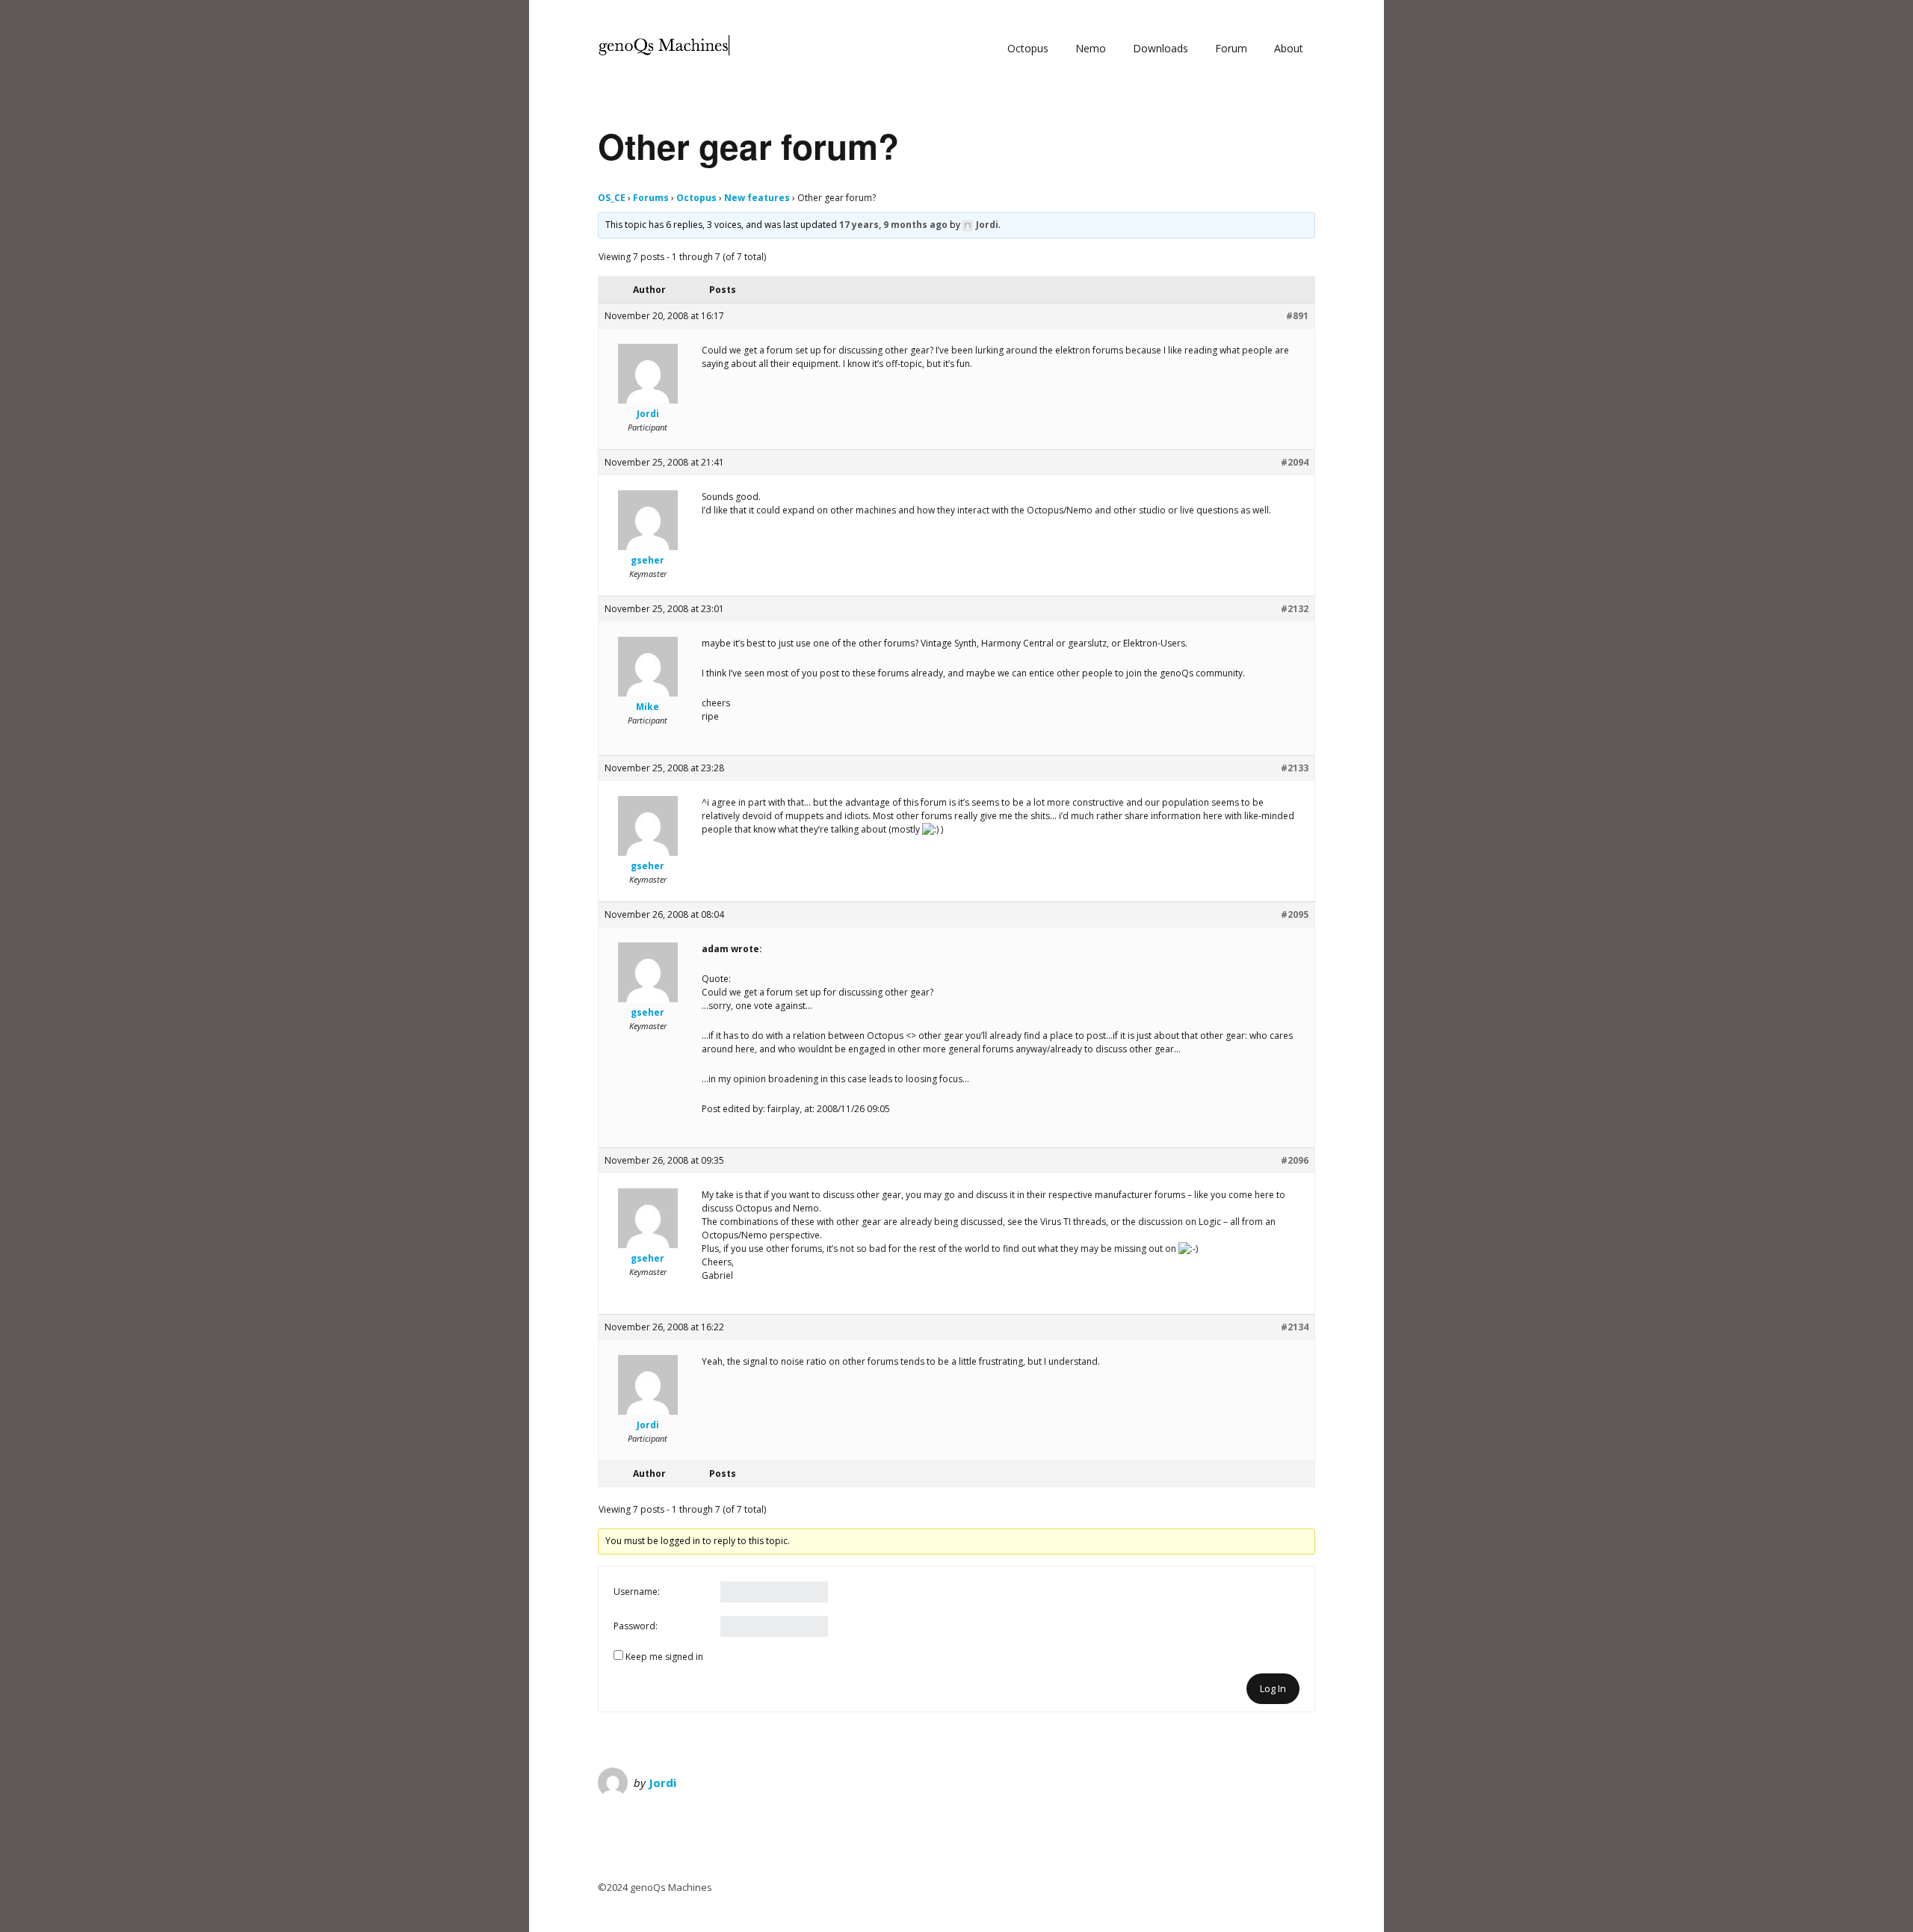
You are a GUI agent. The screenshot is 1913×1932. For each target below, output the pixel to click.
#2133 (1295, 768)
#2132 (1295, 609)
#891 (1297, 316)
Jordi (662, 1783)
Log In (1273, 1688)
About (1289, 48)
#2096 (1295, 1160)
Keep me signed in (664, 1657)
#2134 (1295, 1327)
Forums (651, 198)
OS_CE (612, 198)
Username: (637, 1592)
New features (757, 198)
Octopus (1028, 48)
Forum (1231, 48)
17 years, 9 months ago (893, 225)
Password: (636, 1626)
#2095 (1295, 914)
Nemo (1091, 48)
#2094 (1295, 462)
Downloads (1161, 48)
